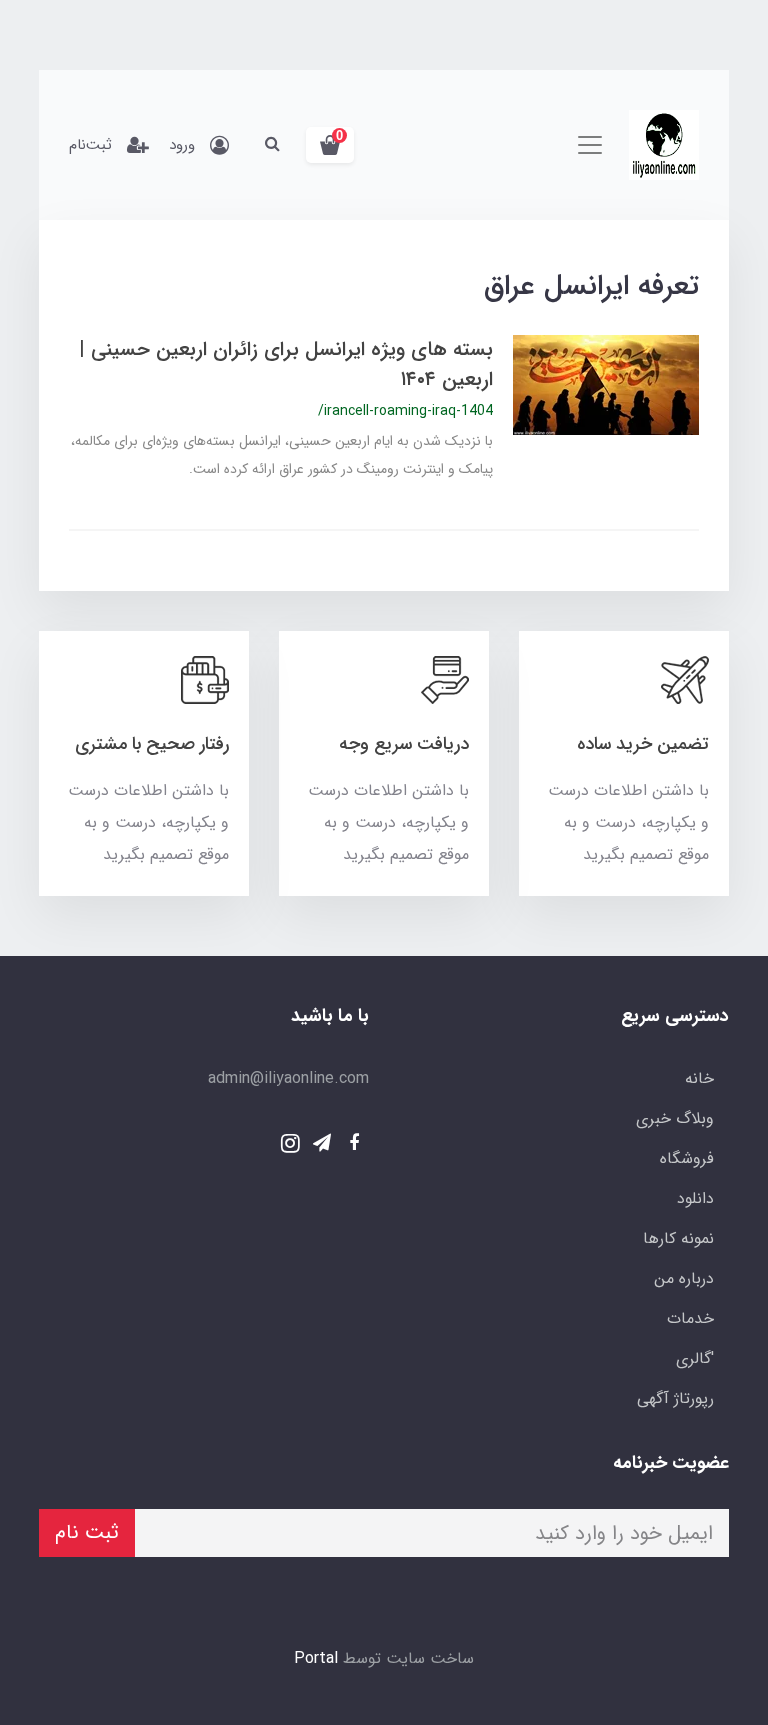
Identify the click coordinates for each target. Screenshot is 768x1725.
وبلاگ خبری (675, 1118)
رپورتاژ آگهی (675, 1398)
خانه (699, 1078)
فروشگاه (687, 1158)
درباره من (684, 1278)
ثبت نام (87, 1532)
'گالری (695, 1358)
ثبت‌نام (90, 145)
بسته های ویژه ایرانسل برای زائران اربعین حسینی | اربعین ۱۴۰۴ (286, 364)
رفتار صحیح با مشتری (152, 744)
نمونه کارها (678, 1238)
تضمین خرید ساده (643, 744)
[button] (330, 145)
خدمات (690, 1318)
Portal (316, 1658)
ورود (182, 145)
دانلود (695, 1198)
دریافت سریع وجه (404, 744)
